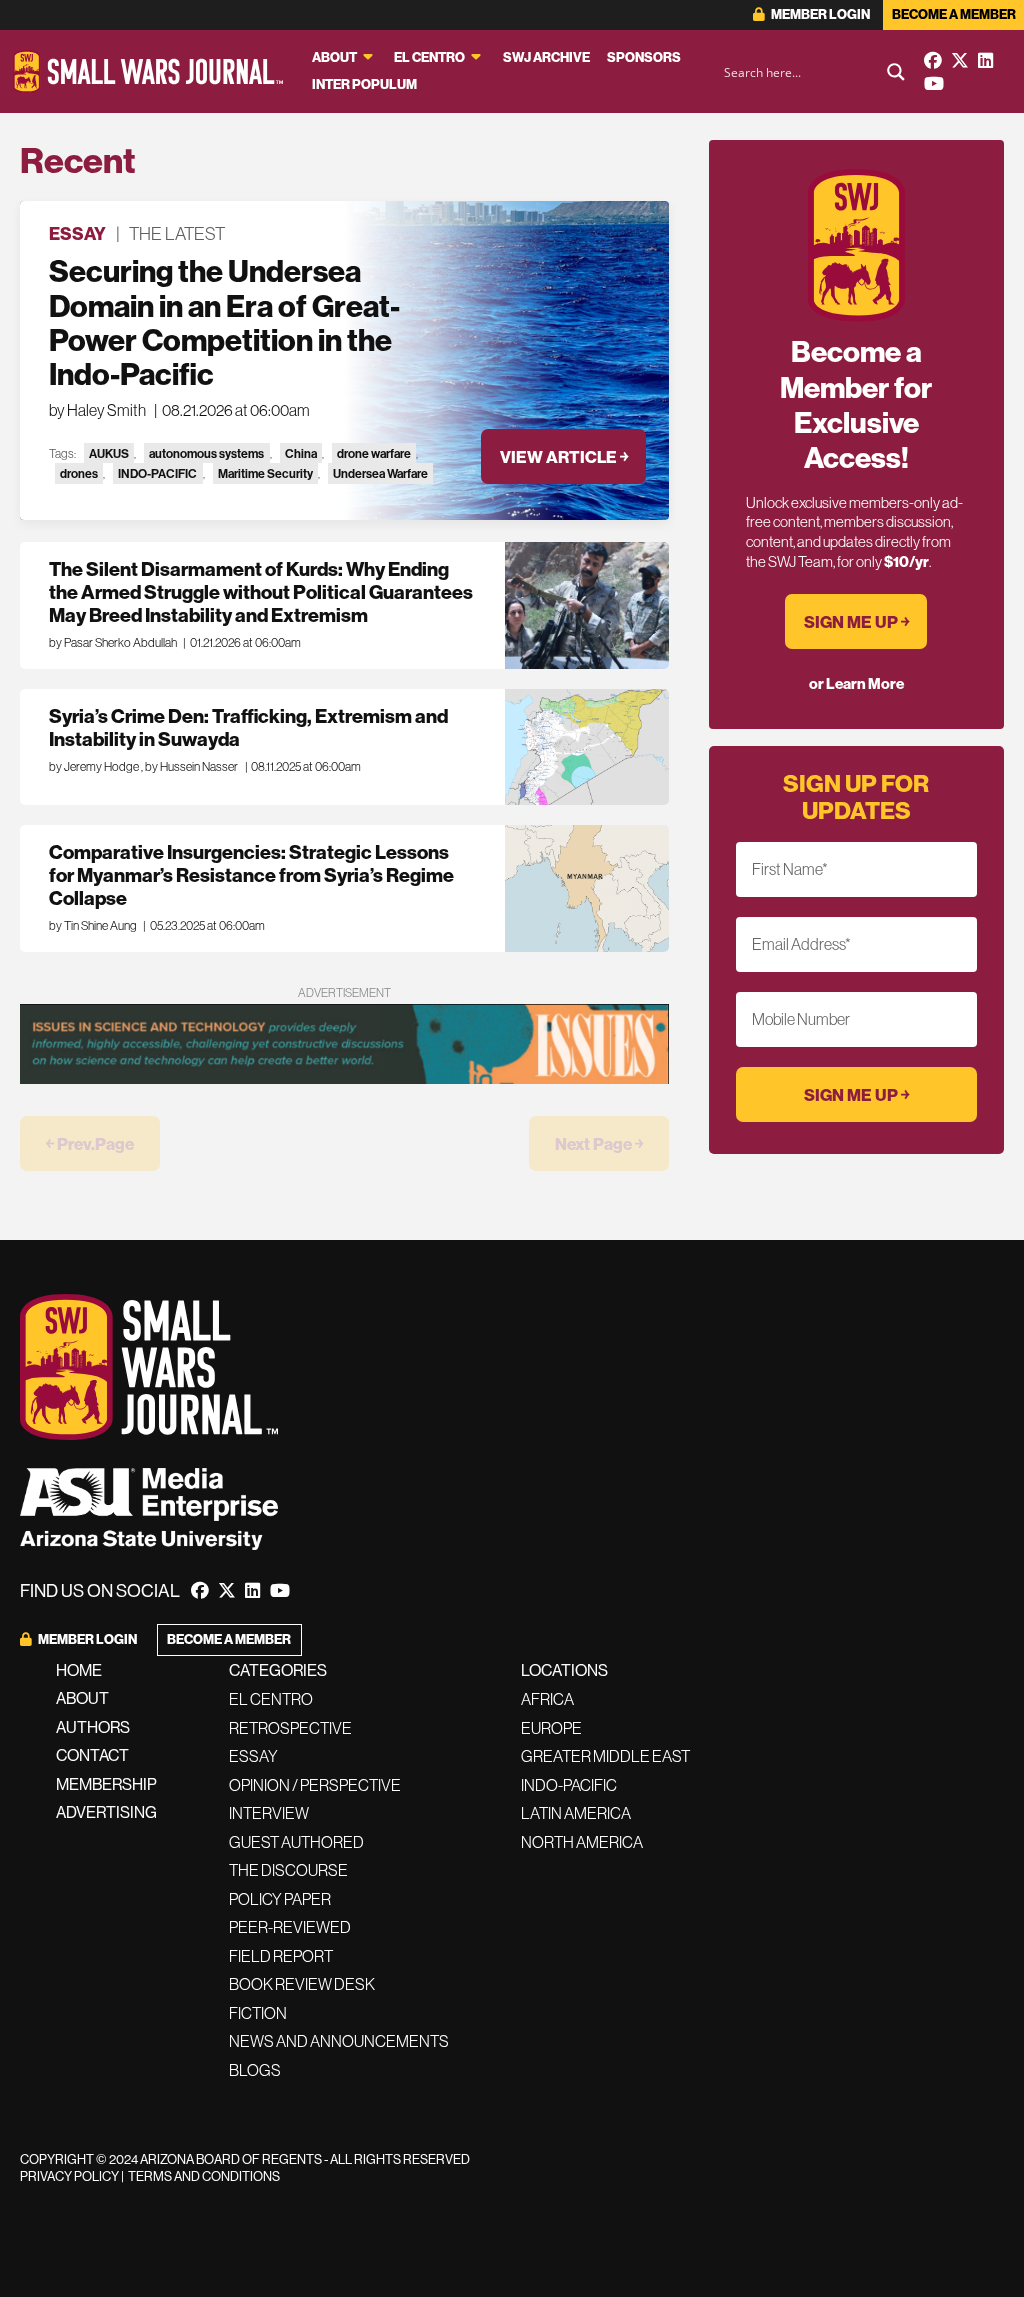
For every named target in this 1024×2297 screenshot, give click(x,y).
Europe (551, 1728)
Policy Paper (280, 1899)
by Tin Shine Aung (93, 925)
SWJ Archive (546, 57)
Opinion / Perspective (315, 1785)
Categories (278, 1670)
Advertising (106, 1812)
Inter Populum (364, 84)
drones (79, 473)
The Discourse (288, 1870)
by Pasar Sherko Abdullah (113, 642)
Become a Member (954, 14)
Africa (547, 1699)
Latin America (576, 1813)
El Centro (429, 57)
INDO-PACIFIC (157, 473)
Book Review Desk (302, 1984)
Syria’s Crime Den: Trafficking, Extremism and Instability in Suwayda (248, 727)
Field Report (281, 1956)
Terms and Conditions (204, 2176)
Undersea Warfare (380, 473)
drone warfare (374, 453)
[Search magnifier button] (896, 72)
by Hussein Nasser (191, 766)
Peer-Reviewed (290, 1927)
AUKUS (109, 453)
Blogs (255, 2070)
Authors (93, 1727)
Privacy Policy (69, 2176)
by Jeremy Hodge (94, 766)
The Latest (177, 233)
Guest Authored (296, 1842)
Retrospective (290, 1728)
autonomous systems (206, 453)
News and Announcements (339, 2041)
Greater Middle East (605, 1756)
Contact (92, 1755)
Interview (269, 1813)
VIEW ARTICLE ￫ (564, 456)
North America (582, 1842)
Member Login (819, 14)
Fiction (258, 2013)
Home (79, 1670)
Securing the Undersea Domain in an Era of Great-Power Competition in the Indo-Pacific (224, 322)
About (334, 57)
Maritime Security (265, 473)
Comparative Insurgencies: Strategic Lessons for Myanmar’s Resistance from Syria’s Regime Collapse (251, 875)
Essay (77, 233)
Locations (564, 1670)
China (301, 453)
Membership (106, 1784)
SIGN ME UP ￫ (856, 621)
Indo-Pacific (569, 1785)
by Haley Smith (97, 410)
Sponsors (644, 57)
